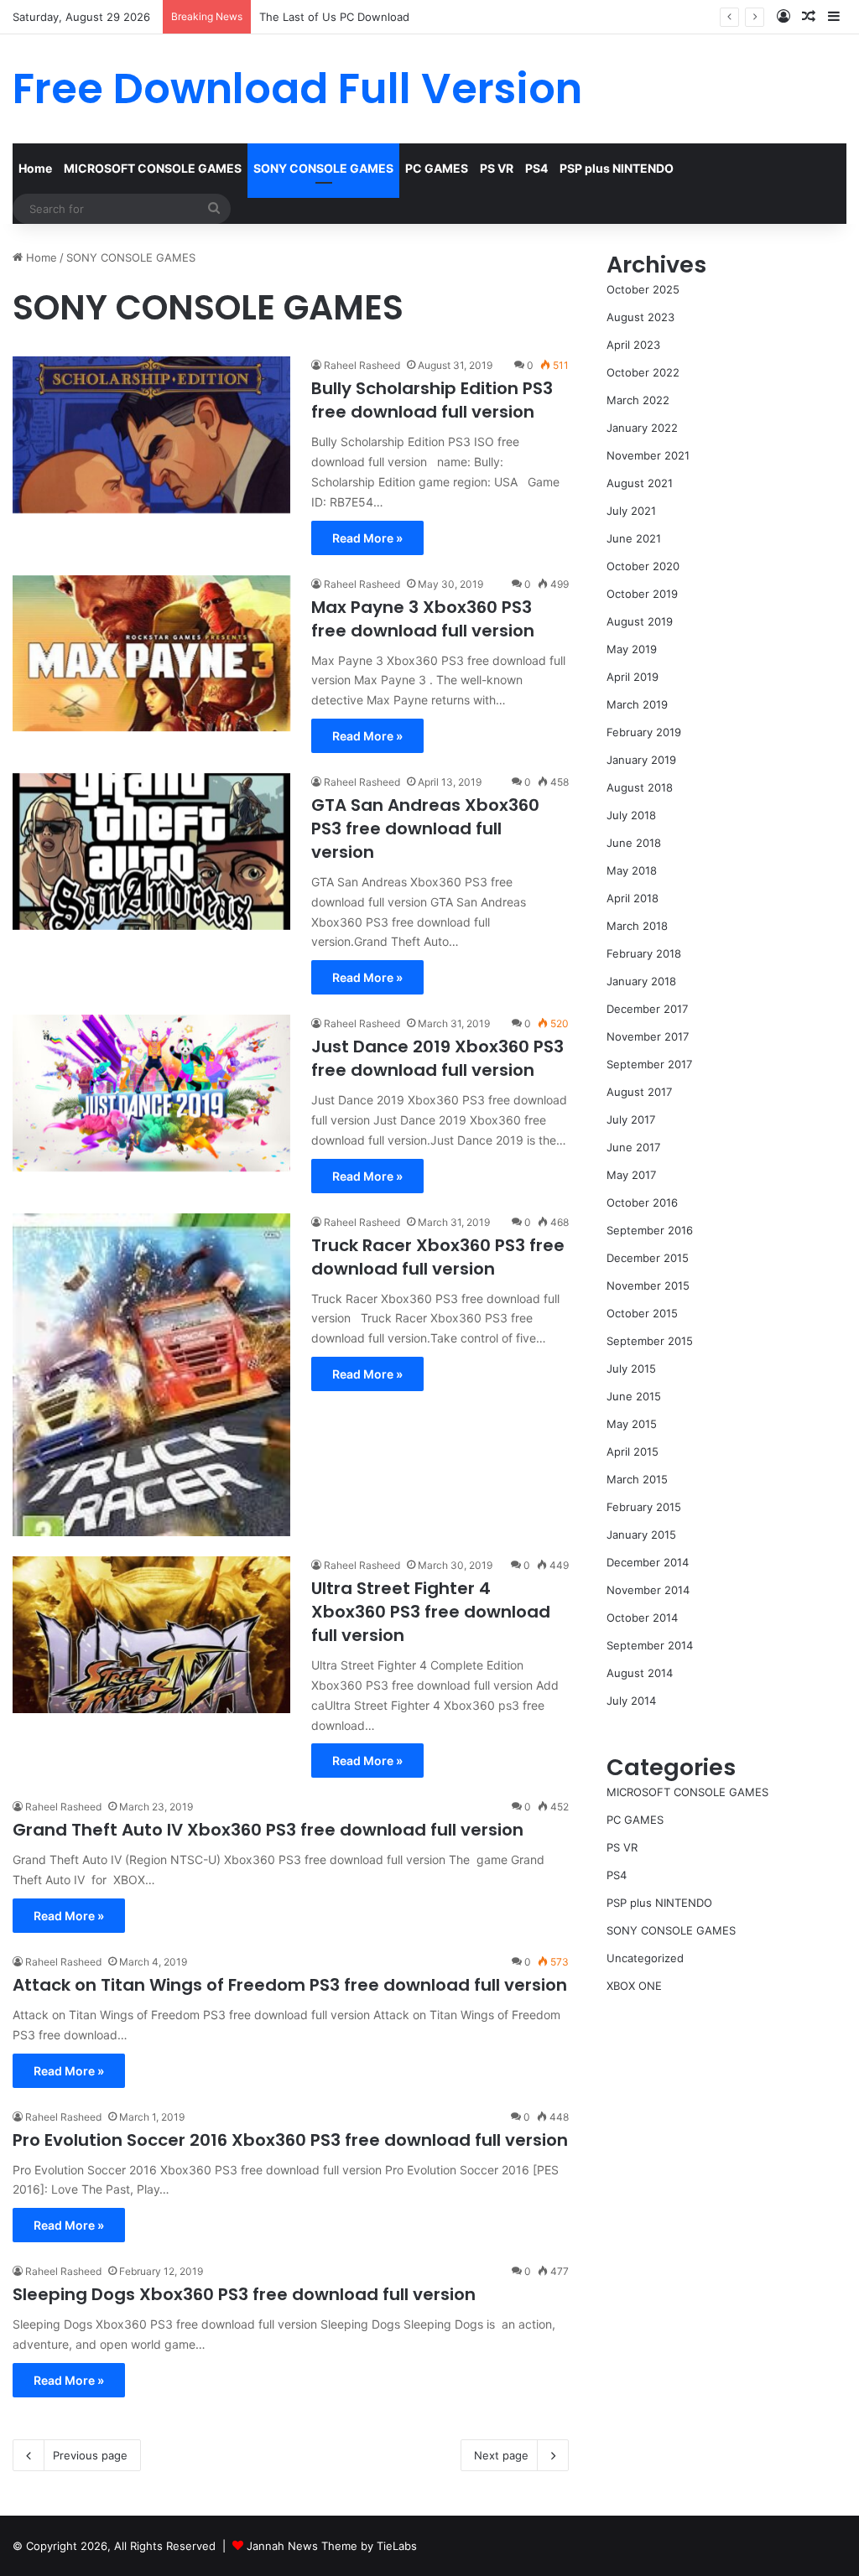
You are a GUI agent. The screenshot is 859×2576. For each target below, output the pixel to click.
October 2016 (642, 1202)
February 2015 (644, 1507)
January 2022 (642, 428)
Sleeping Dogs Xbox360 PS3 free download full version (244, 2294)
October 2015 (642, 1313)
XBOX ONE (634, 1986)
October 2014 (642, 1618)
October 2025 (643, 289)
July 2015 (631, 1368)
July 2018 (631, 815)
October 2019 (642, 594)
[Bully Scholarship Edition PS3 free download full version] (151, 435)
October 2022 (643, 372)
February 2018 (644, 953)
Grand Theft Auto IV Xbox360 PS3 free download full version (268, 1830)
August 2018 (640, 787)
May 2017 (631, 1175)
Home (35, 168)
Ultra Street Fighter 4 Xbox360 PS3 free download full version (431, 1612)
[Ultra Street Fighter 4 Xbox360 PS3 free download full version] (151, 1635)
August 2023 (640, 317)
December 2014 (648, 1562)
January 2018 (641, 981)
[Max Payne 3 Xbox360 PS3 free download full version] (151, 654)
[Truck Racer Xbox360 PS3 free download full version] (151, 1375)
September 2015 (650, 1341)
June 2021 (634, 538)
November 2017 (648, 1036)
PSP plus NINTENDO (617, 168)
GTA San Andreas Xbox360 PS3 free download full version (425, 828)
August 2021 (640, 483)
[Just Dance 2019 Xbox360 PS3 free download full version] (151, 1093)
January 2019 (641, 760)
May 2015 (632, 1424)
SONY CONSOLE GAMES (323, 168)
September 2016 (650, 1230)
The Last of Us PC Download (334, 17)
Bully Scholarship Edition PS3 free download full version (432, 400)
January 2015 (641, 1535)
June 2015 (634, 1396)
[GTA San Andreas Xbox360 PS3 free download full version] (151, 852)
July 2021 (631, 511)
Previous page (90, 2455)
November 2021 (648, 455)
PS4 (536, 168)
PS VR (497, 168)
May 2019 (632, 649)
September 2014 (650, 1645)
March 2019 (637, 704)
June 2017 (633, 1147)
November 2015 (648, 1285)
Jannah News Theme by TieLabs (332, 2546)
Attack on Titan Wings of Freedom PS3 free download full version (290, 1985)
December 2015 (648, 1258)
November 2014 (648, 1590)
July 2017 (631, 1119)
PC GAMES (437, 168)
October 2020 (643, 566)
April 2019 (633, 677)
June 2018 (634, 843)
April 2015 (633, 1452)
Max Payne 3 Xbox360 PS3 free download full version (423, 619)
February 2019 (644, 732)
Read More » (367, 538)
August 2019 (640, 621)
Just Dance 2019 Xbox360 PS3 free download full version (437, 1058)
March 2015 (637, 1479)
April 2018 (633, 898)
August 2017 (639, 1092)
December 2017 (647, 1009)
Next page (501, 2455)
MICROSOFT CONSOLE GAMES (153, 168)
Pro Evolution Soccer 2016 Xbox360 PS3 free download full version (290, 2140)
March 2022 (638, 400)
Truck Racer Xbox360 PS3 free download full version (438, 1257)
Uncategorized (645, 1958)
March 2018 (637, 926)
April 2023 (633, 345)
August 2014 (640, 1673)
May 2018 (632, 870)
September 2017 (649, 1064)
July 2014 (631, 1701)
